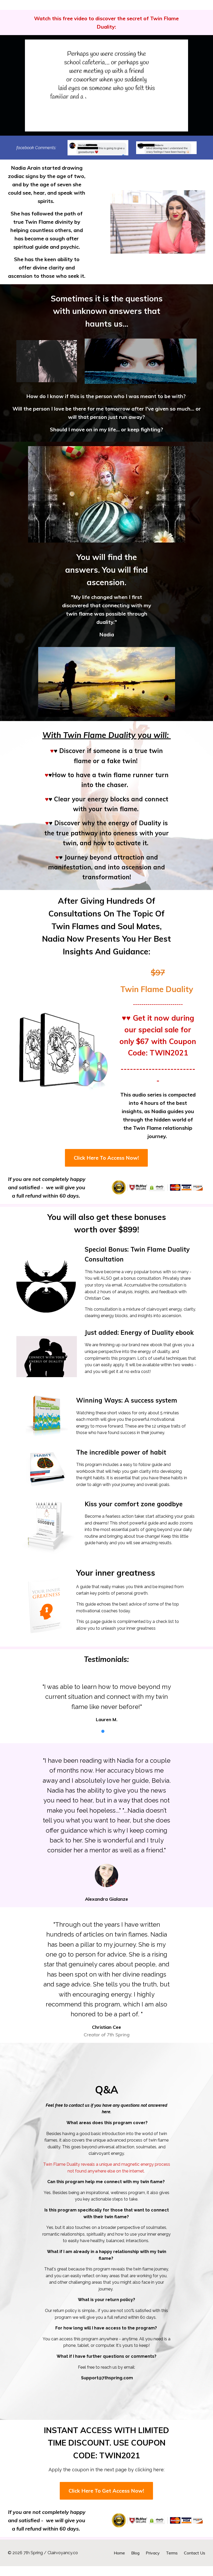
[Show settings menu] (173, 117)
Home (119, 2563)
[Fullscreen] (183, 117)
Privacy (153, 2563)
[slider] (102, 117)
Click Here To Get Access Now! (106, 2501)
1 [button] (103, 1741)
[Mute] (163, 117)
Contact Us (195, 2563)
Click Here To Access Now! (106, 1148)
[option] (106, 1698)
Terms (172, 2563)
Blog (135, 2563)
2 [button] (110, 1741)
